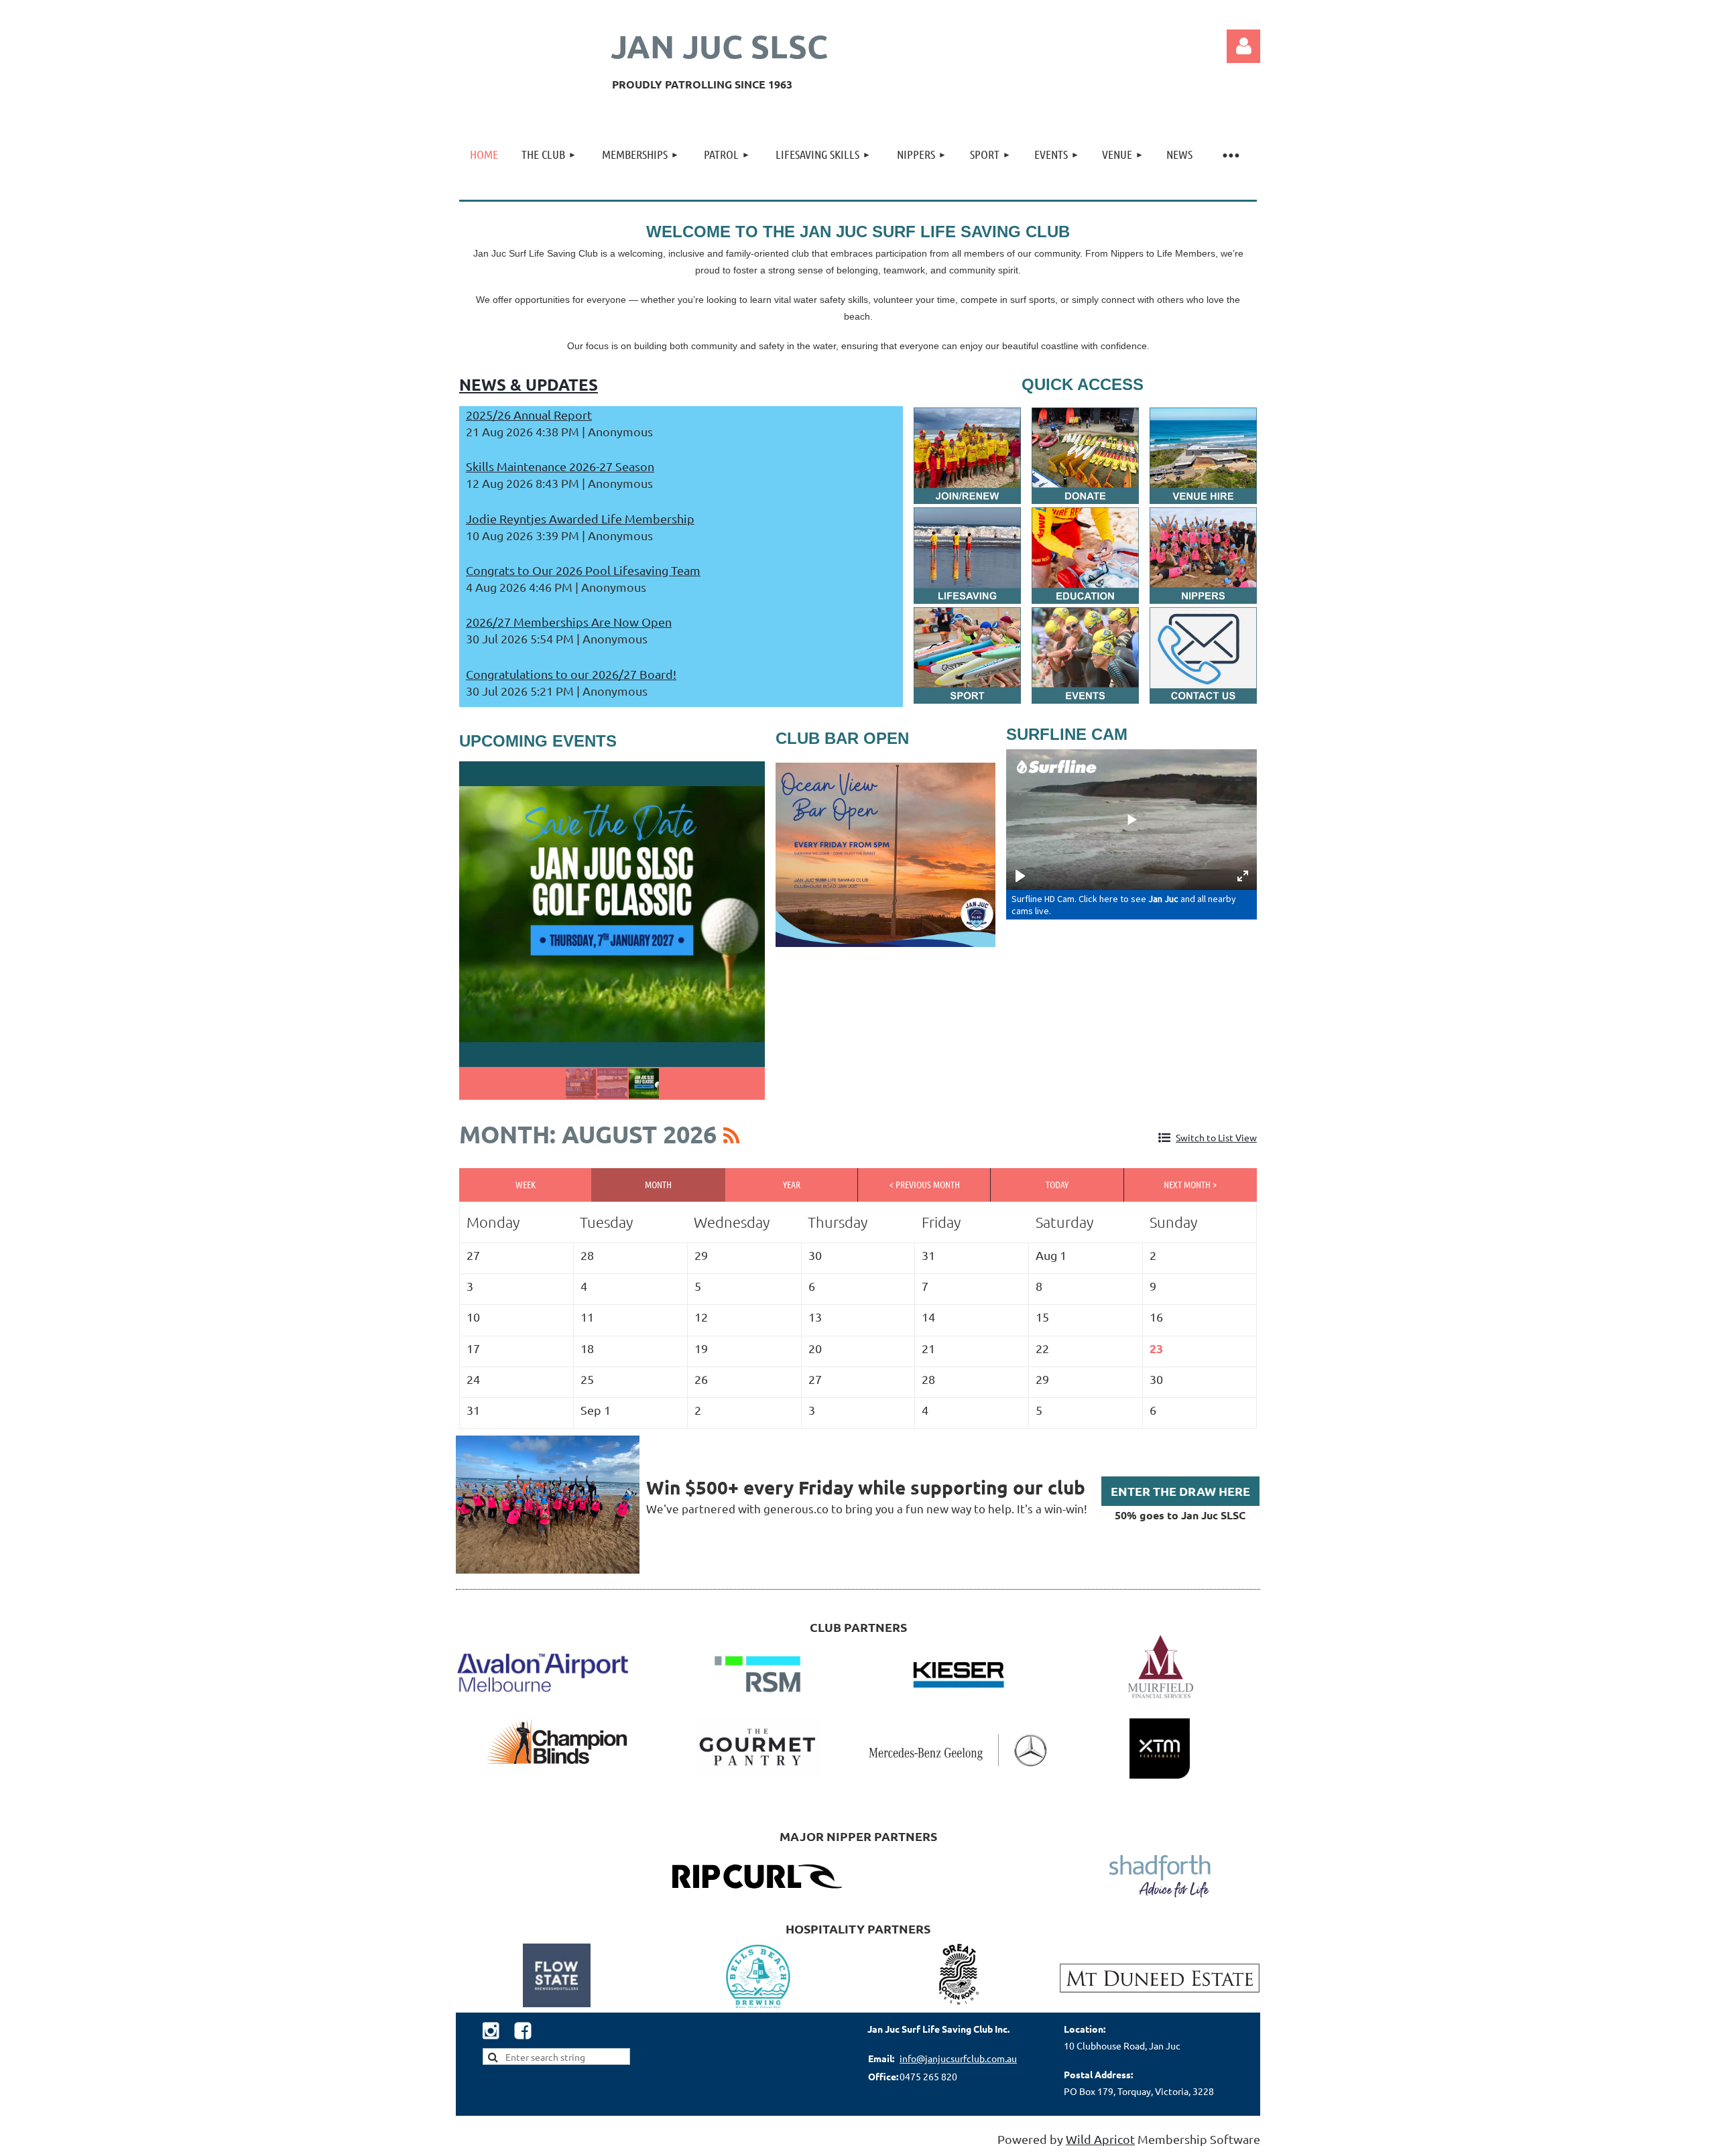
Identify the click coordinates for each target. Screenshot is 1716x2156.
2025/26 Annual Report (529, 415)
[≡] (1230, 154)
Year (792, 1184)
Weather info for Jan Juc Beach (1250, 97)
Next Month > (1190, 1184)
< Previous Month (925, 1184)
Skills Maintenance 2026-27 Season (560, 466)
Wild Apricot (1100, 2139)
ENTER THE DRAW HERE (1180, 1491)
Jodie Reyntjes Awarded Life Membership (580, 518)
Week (526, 1184)
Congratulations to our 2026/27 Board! (571, 674)
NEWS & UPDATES (529, 384)
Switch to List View (1216, 1137)
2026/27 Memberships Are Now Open (569, 622)
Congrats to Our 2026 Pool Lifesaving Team (583, 570)
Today (1057, 1184)
